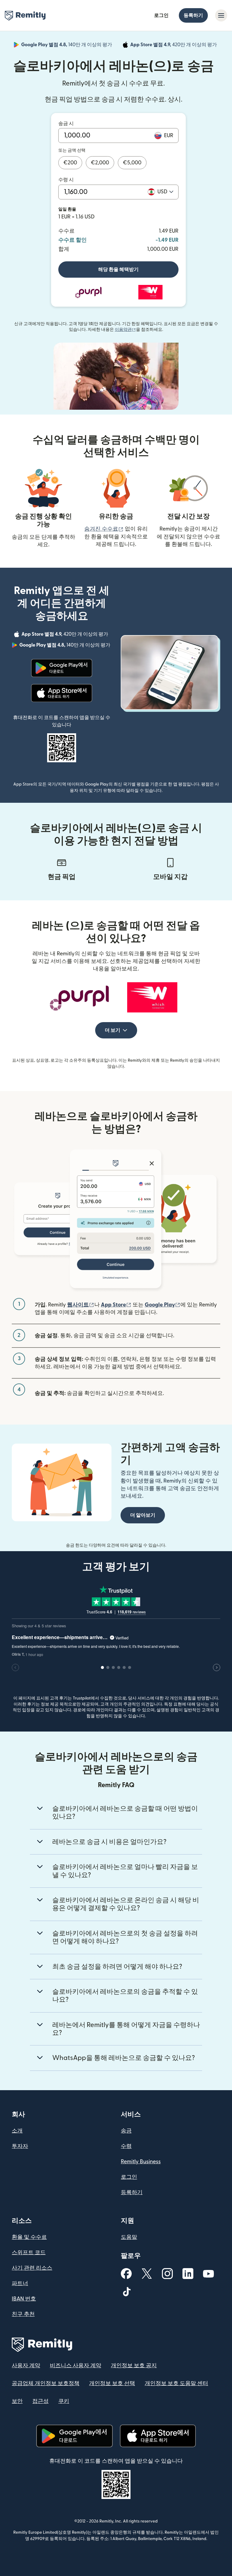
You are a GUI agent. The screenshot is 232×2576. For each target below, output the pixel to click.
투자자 (20, 2146)
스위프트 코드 (29, 2253)
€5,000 (132, 163)
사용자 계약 (26, 2366)
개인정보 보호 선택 (112, 2383)
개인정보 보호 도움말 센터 (176, 2383)
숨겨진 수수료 (104, 529)
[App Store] (61, 693)
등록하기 (193, 15)
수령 (126, 2146)
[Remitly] (25, 16)
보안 (17, 2401)
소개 (17, 2131)
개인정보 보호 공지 (134, 2366)
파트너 (20, 2283)
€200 (70, 163)
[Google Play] (62, 668)
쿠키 (64, 2401)
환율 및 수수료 (29, 2237)
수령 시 (66, 180)
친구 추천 (23, 2314)
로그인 (161, 15)
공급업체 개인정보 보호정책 (46, 2383)
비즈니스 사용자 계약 (76, 2366)
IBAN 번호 (24, 2299)
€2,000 (100, 163)
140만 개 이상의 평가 (67, 46)
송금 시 (66, 124)
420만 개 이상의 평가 (174, 46)
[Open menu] (221, 15)
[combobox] (165, 192)
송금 (126, 2131)
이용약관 (125, 330)
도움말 (129, 2237)
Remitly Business (141, 2162)
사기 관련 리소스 (32, 2268)
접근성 (40, 2401)
